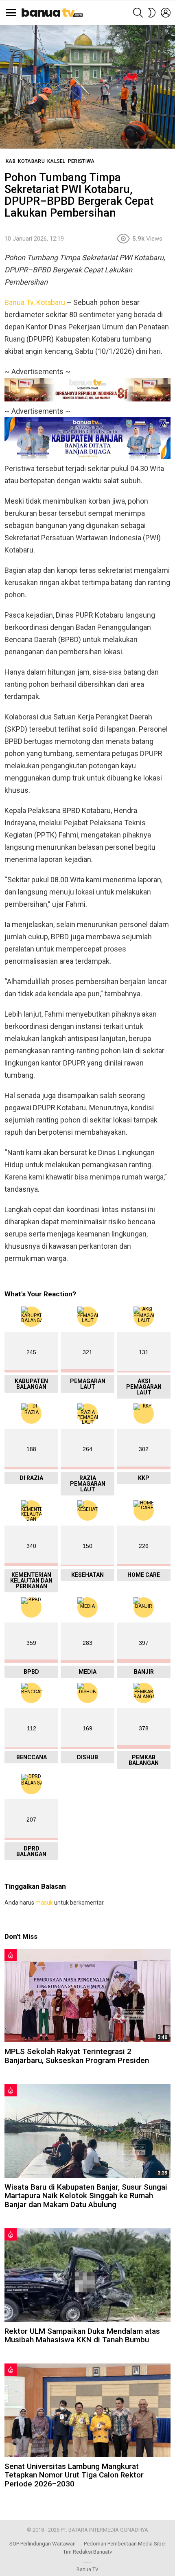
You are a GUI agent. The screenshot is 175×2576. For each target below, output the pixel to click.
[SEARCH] (138, 13)
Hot (11, 1955)
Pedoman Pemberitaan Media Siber (125, 2544)
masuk (44, 1903)
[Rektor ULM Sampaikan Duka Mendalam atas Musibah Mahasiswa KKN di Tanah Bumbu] (87, 2275)
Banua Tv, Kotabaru (35, 302)
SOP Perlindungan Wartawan (43, 2544)
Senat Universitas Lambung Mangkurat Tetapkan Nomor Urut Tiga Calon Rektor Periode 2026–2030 (74, 2475)
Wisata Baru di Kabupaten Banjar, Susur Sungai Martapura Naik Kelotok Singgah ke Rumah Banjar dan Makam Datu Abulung (86, 2196)
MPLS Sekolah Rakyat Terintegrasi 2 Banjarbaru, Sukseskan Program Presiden (77, 2056)
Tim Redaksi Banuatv (87, 2552)
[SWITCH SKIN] (152, 13)
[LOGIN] (166, 13)
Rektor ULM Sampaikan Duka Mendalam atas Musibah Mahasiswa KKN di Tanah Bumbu (82, 2335)
